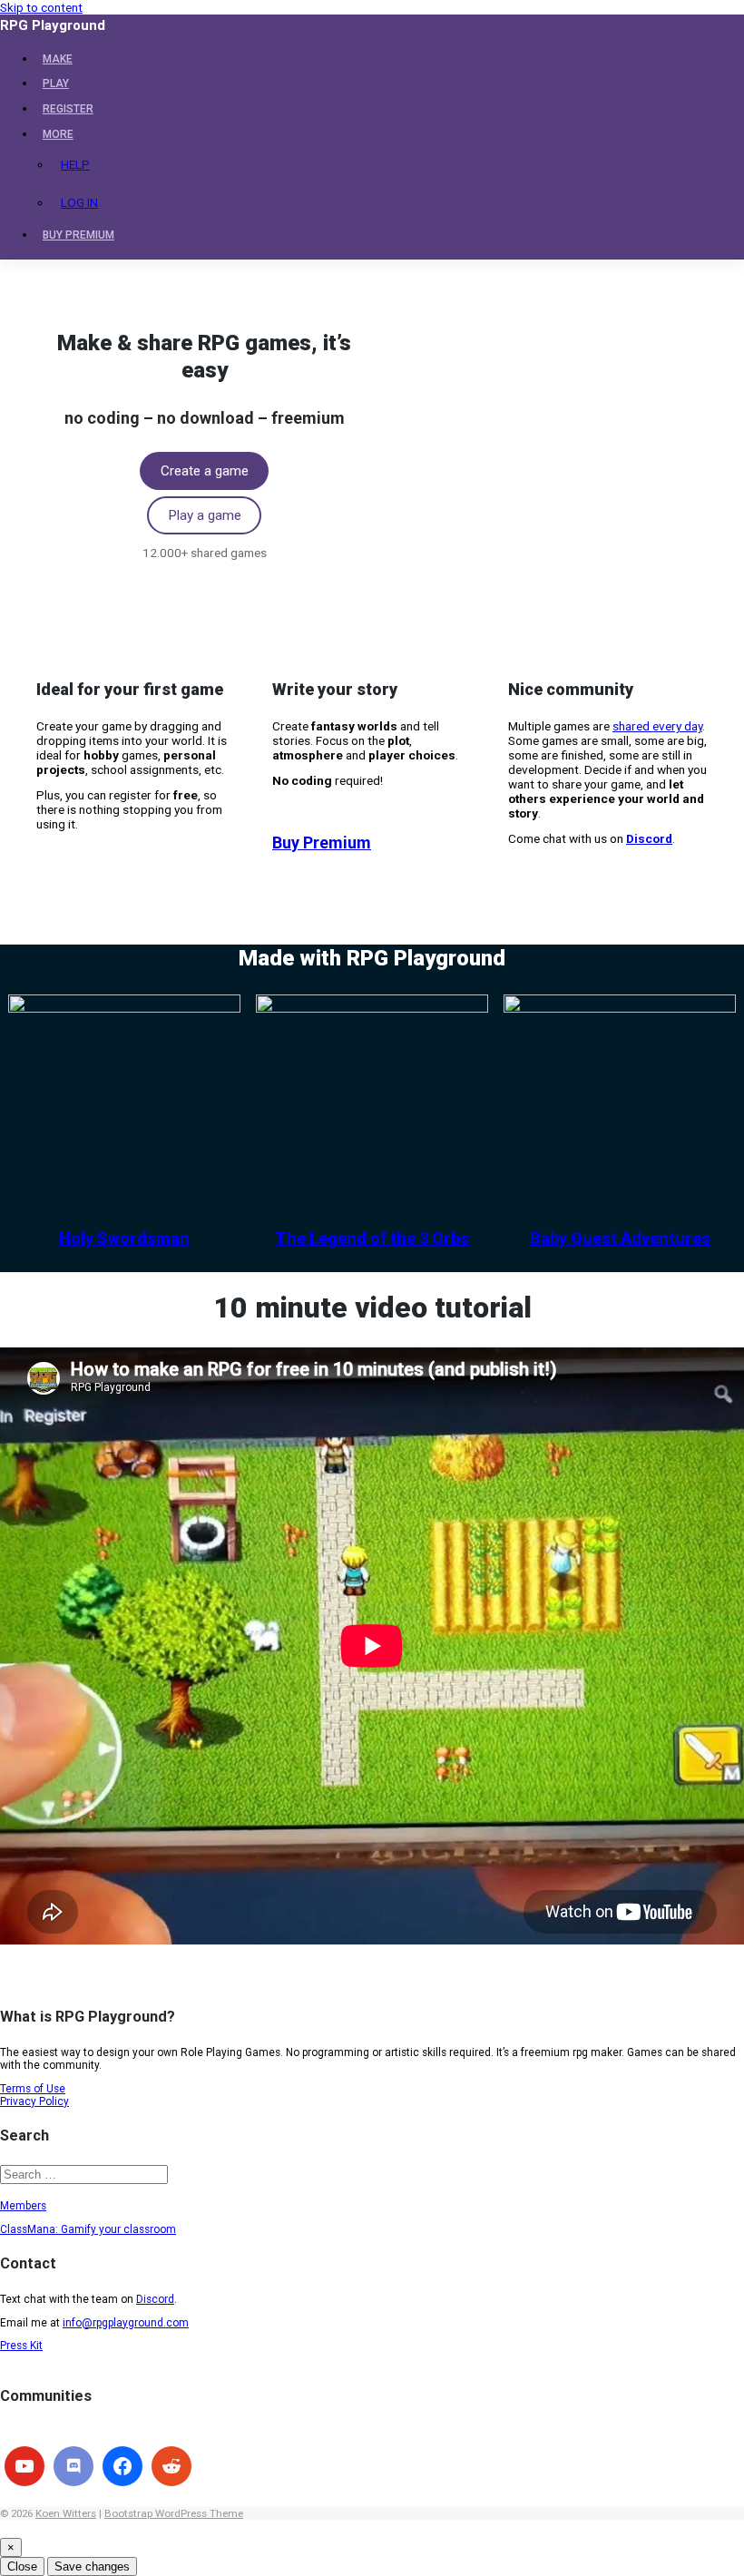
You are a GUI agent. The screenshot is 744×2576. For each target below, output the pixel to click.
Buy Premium (322, 842)
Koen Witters (66, 2513)
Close (22, 2566)
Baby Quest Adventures (620, 1238)
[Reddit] (171, 2466)
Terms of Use (33, 2089)
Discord (155, 2299)
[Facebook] (122, 2466)
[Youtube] (24, 2466)
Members (23, 2206)
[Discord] (73, 2466)
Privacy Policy (34, 2101)
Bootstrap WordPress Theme (174, 2513)
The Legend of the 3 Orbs (372, 1238)
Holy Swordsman (124, 1238)
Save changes (92, 2566)
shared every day (657, 726)
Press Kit (21, 2346)
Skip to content (41, 7)
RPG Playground (53, 25)
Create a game (205, 471)
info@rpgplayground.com (126, 2323)
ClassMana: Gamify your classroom (88, 2229)
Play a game (205, 515)
